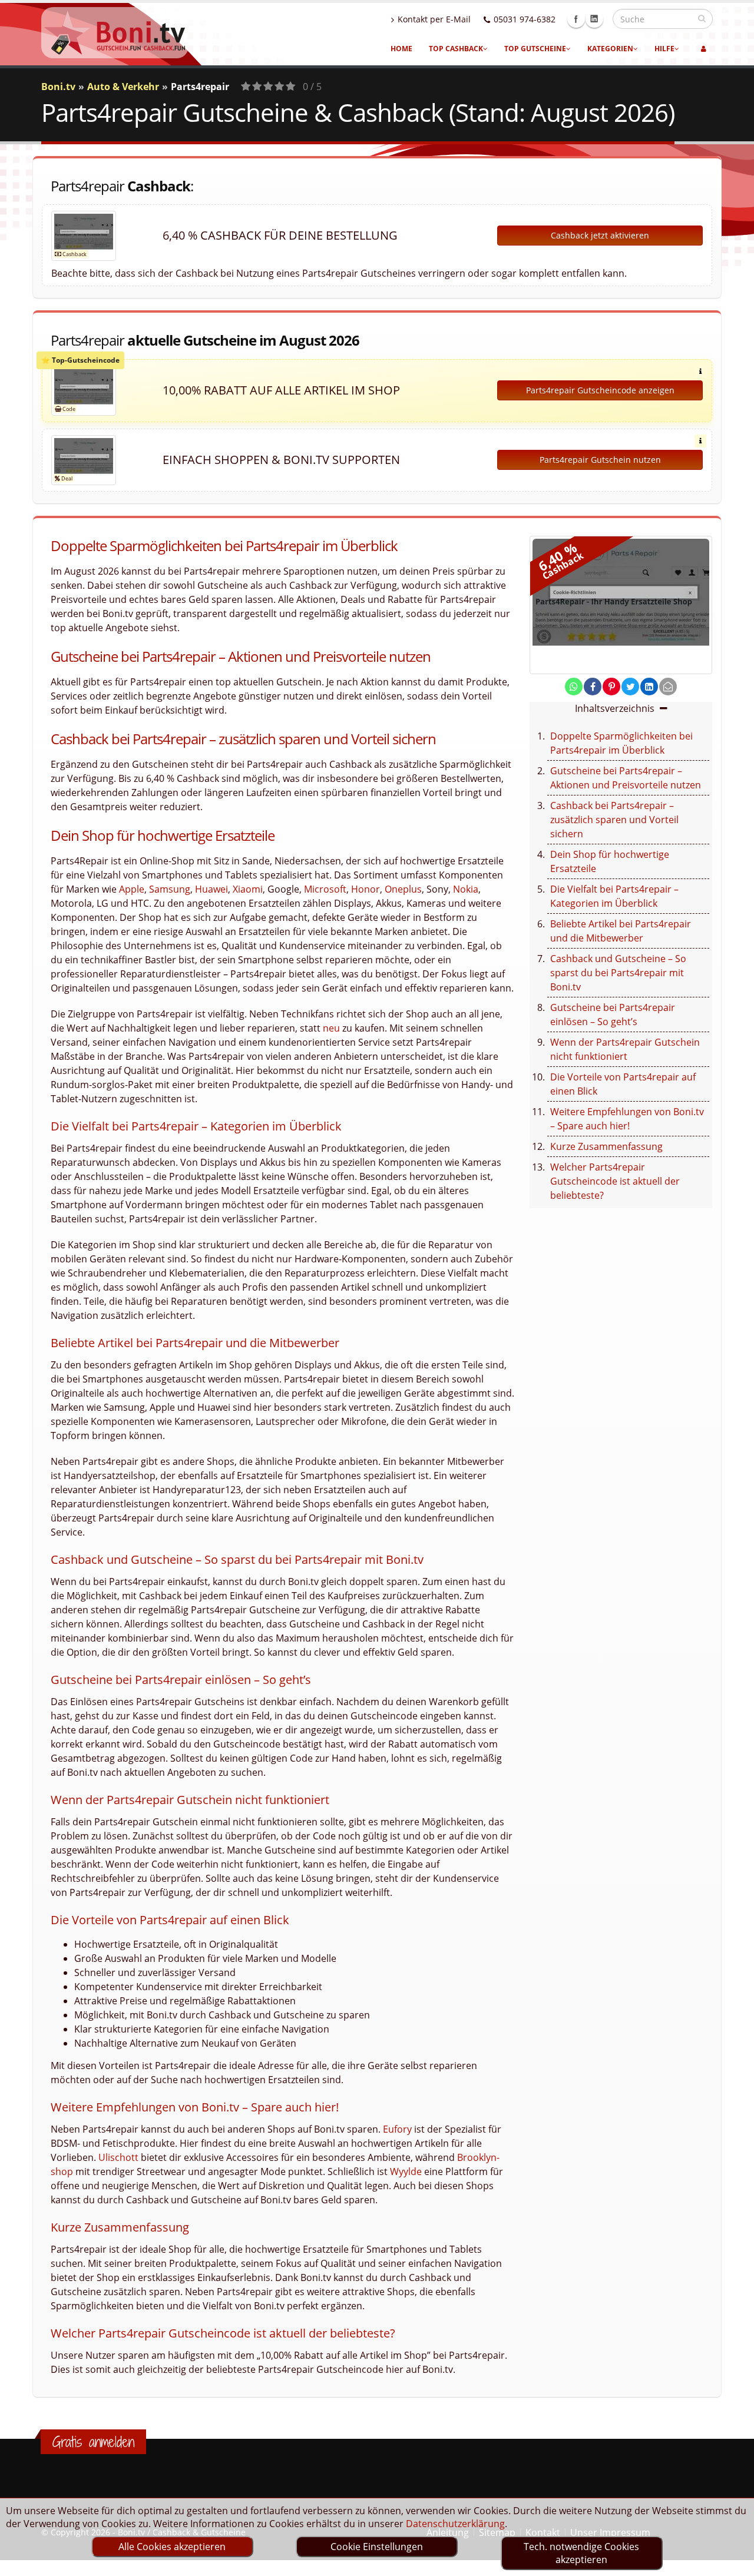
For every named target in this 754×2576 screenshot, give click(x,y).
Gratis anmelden (93, 2442)
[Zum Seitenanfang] (734, 2562)
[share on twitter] (630, 687)
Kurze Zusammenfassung (606, 1146)
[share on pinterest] (611, 687)
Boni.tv (58, 87)
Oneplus (403, 889)
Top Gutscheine (535, 49)
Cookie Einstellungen (377, 2547)
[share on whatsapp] (574, 687)
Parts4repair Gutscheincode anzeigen (600, 390)
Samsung (170, 889)
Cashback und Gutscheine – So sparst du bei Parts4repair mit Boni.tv (618, 973)
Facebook (576, 19)
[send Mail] (668, 687)
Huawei (211, 889)
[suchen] (702, 18)
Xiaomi (248, 889)
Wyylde (406, 2171)
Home (401, 49)
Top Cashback (456, 49)
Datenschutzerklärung (455, 2524)
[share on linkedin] (649, 687)
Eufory (397, 2129)
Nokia (466, 889)
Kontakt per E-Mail (434, 19)
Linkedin (594, 19)
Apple (132, 889)
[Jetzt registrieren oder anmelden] (704, 49)
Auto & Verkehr (123, 87)
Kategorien (610, 49)
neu (331, 1028)
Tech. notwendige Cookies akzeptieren (581, 2553)
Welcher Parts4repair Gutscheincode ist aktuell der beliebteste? (615, 1181)
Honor (366, 889)
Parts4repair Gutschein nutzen (600, 460)
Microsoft (325, 889)
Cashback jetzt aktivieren (600, 235)
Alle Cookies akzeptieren (172, 2547)
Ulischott (118, 2157)
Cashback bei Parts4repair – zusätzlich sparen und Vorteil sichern (614, 820)
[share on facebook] (593, 687)
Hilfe (664, 49)
